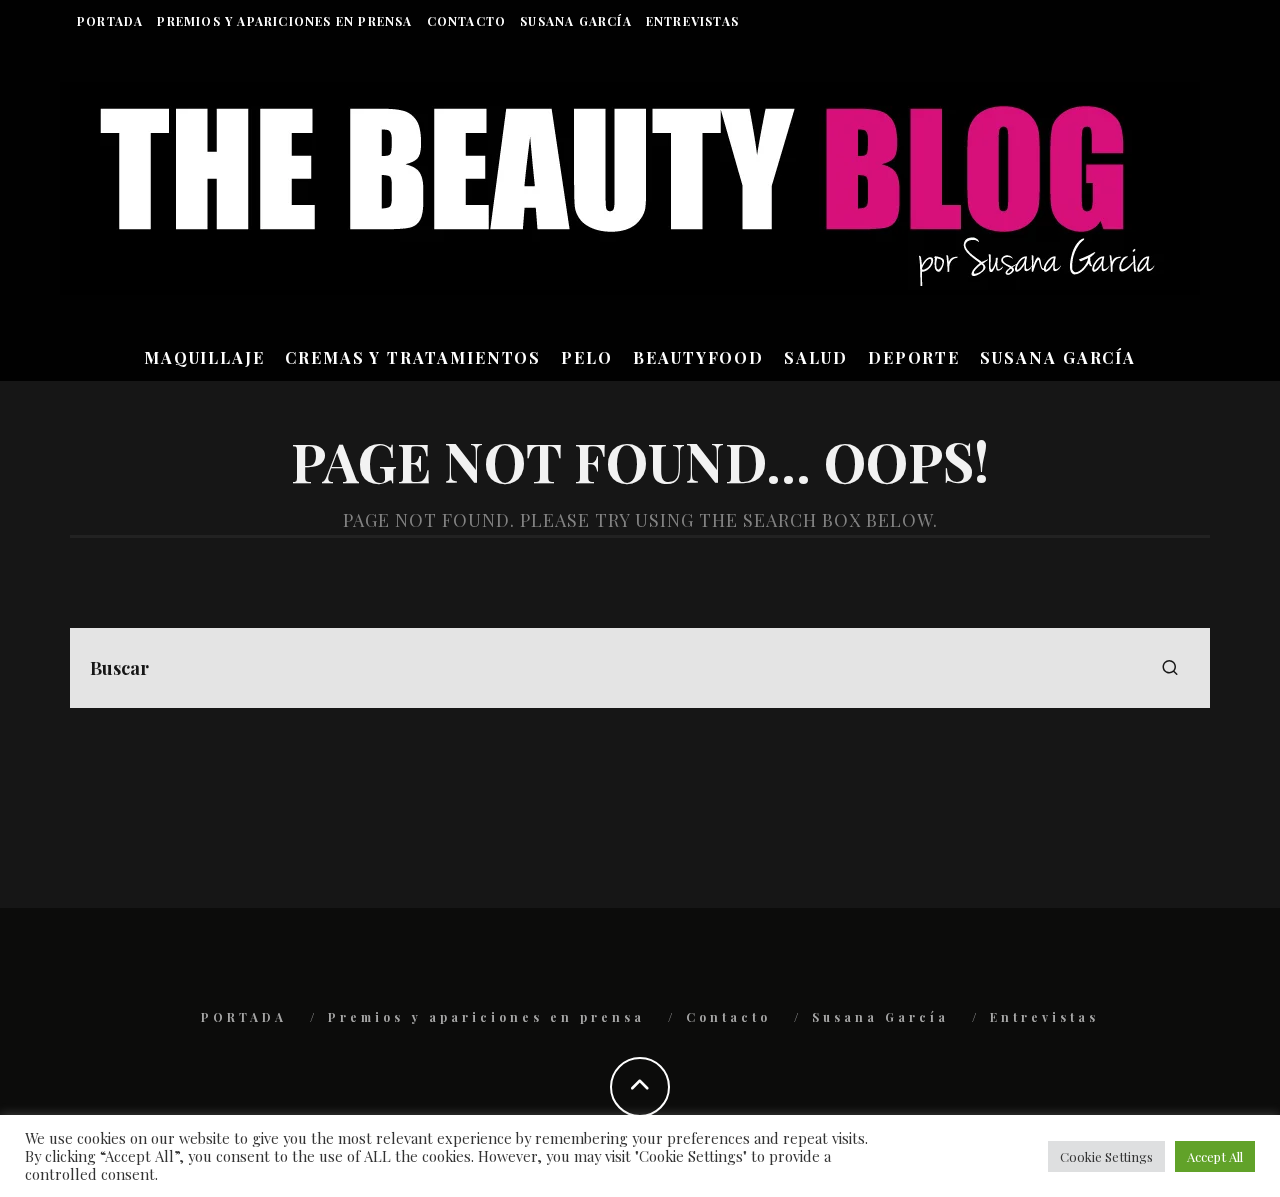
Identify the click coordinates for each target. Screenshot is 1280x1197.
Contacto (467, 21)
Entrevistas (692, 21)
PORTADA (110, 21)
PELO (587, 357)
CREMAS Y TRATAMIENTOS (413, 357)
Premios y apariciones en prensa (284, 21)
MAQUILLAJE (204, 357)
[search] (1170, 668)
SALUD (816, 357)
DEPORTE (914, 357)
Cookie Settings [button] (1106, 1156)
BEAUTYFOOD (698, 357)
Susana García (576, 21)
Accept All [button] (1215, 1156)
